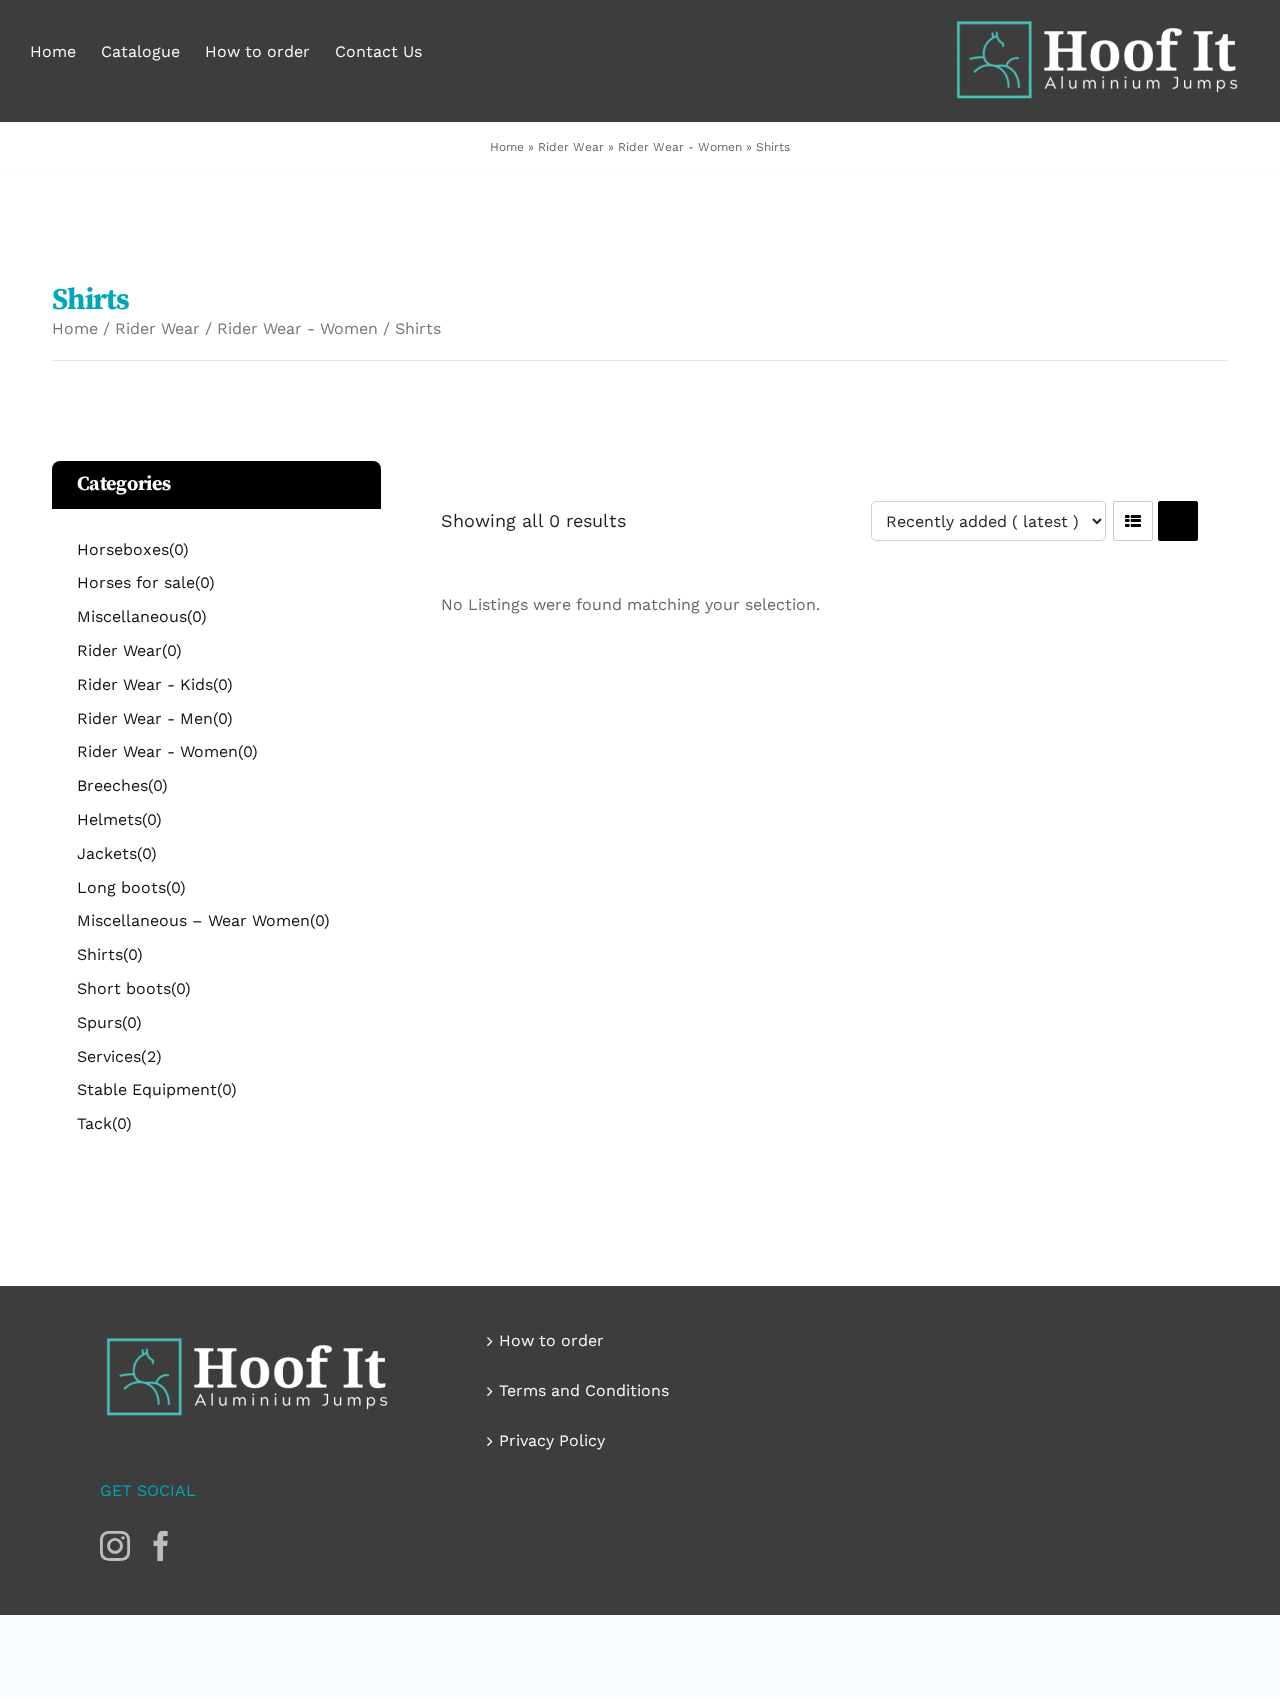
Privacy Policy (552, 1440)
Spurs (109, 1022)
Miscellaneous (142, 616)
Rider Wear (571, 147)
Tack (104, 1123)
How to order (551, 1340)
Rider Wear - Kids (155, 684)
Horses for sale (146, 582)
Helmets (119, 819)
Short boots (134, 988)
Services (119, 1056)
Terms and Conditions (584, 1390)
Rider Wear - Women (680, 147)
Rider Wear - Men (155, 718)
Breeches (122, 785)
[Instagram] (115, 1546)
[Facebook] (161, 1546)
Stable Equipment (157, 1089)
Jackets (117, 853)
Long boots (131, 887)
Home (507, 147)
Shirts (110, 954)
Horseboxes (133, 549)
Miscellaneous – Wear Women (203, 920)
